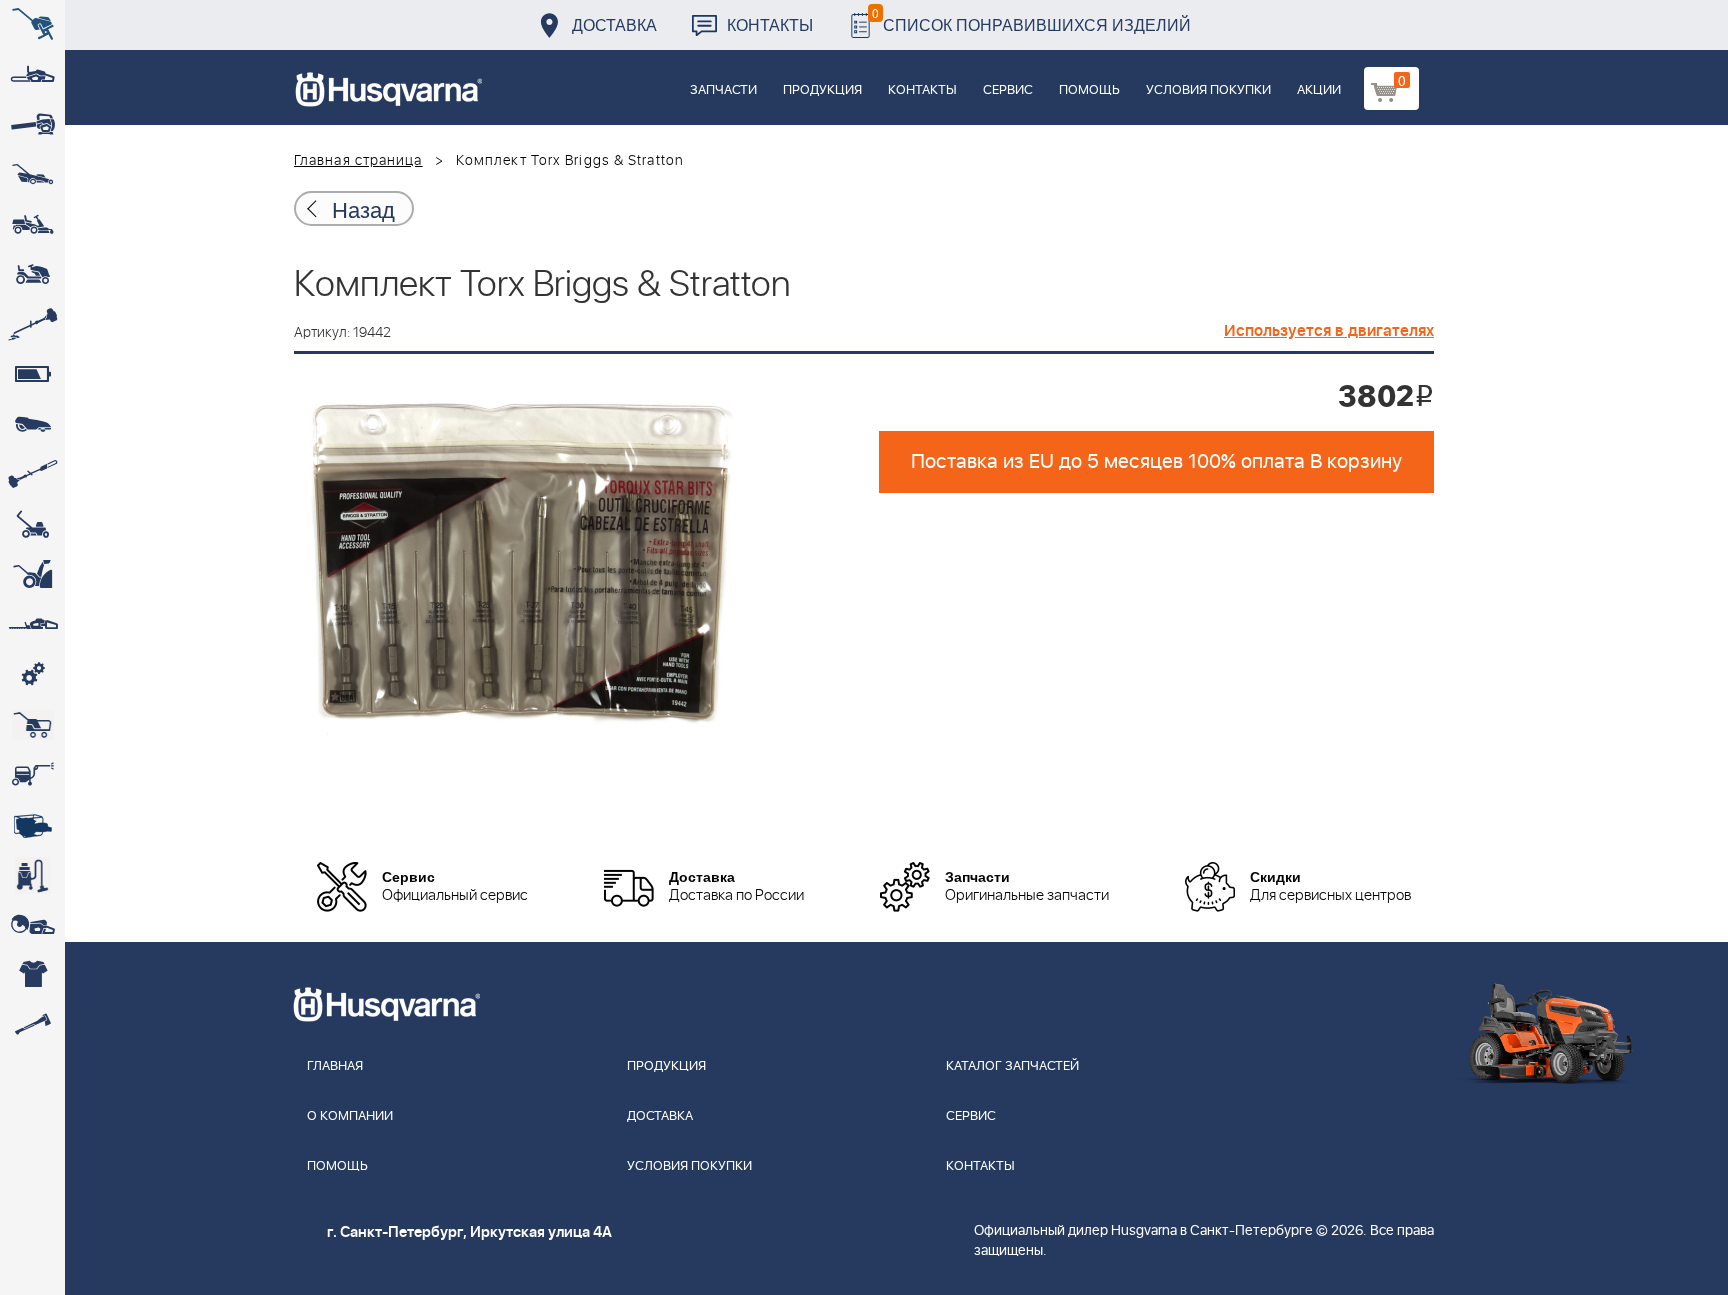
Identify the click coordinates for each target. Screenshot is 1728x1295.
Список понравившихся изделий (1031, 19)
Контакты (770, 24)
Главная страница (358, 161)
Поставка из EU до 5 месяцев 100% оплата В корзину (1156, 462)
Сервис (1008, 90)
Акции (1319, 90)
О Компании (350, 1116)
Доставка (614, 24)
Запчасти (723, 90)
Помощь (1089, 90)
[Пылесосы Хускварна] (32, 875)
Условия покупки (1208, 90)
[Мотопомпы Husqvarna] (32, 825)
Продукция (822, 90)
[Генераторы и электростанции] (32, 725)
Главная (335, 1066)
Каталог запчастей (1012, 1066)
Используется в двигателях (1329, 331)
